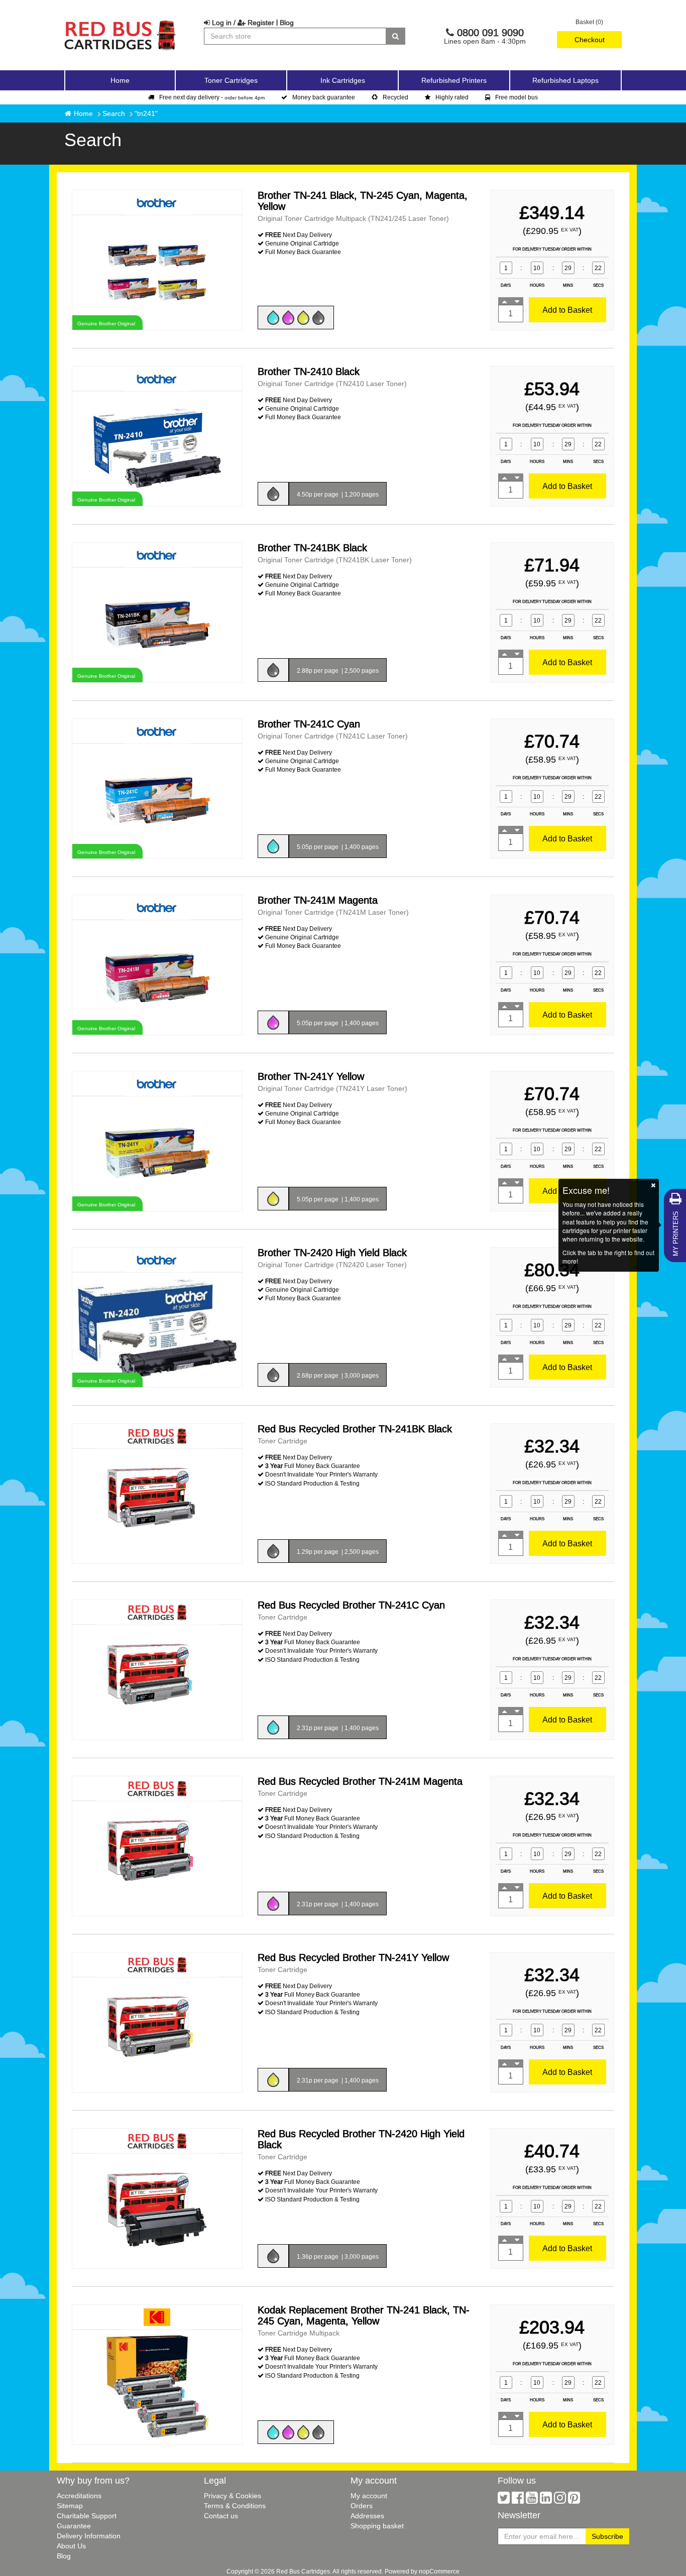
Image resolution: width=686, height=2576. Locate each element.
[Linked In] (546, 2500)
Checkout (590, 40)
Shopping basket (377, 2526)
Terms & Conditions (235, 2506)
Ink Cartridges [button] (343, 80)
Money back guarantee (324, 97)
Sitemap (70, 2506)
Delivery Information (89, 2536)
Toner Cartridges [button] (231, 80)
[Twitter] (504, 2500)
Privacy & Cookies (233, 2496)
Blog (287, 23)
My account (369, 2496)
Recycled (395, 97)
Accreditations (79, 2496)
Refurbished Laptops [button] (565, 80)
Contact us (221, 2516)
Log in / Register (242, 23)
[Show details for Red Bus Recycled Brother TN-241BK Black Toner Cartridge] (157, 1505)
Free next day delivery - (212, 97)
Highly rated (452, 97)
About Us (71, 2546)
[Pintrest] (574, 2500)
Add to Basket (567, 310)
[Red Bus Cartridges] (121, 23)
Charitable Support (87, 2516)
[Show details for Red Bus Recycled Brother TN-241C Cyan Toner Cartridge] (157, 1682)
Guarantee (74, 2526)
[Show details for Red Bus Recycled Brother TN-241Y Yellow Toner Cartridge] (157, 2034)
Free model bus (517, 97)
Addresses (367, 2516)
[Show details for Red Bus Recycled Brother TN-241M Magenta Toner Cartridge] (157, 1858)
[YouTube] (532, 2500)
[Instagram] (560, 2500)
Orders (362, 2506)
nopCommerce (439, 2571)
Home (120, 80)
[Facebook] (518, 2500)
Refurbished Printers (454, 80)
